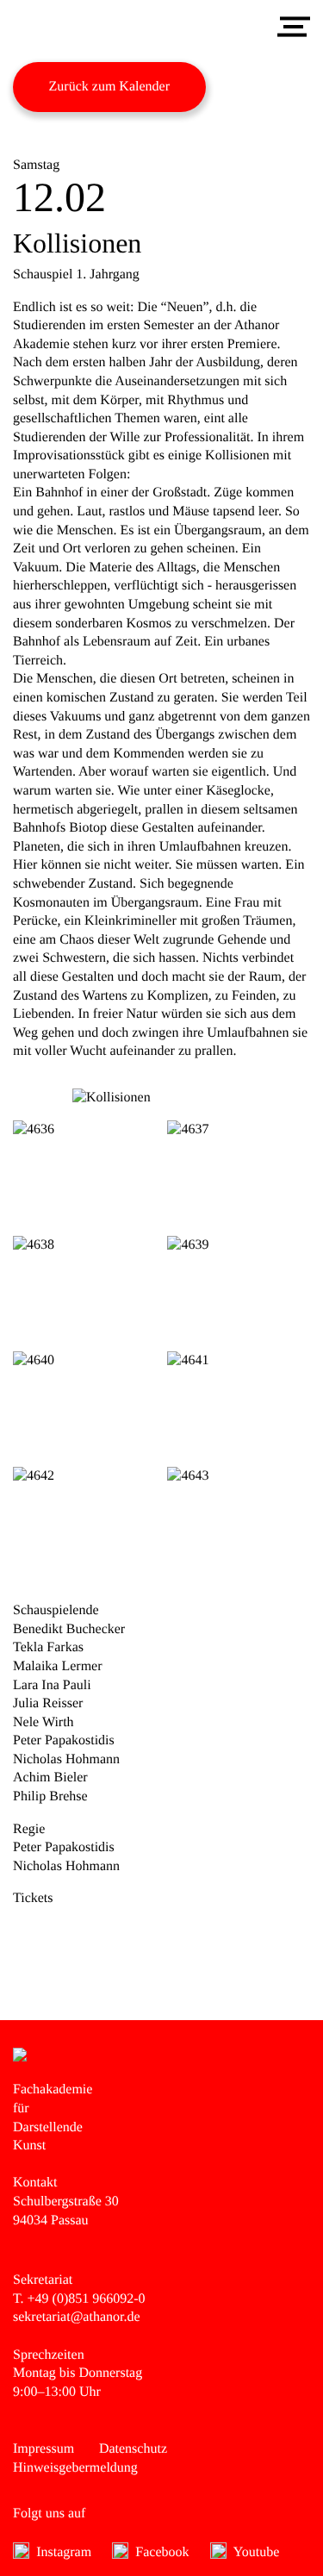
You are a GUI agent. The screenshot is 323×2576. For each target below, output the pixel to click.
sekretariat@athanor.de (77, 2317)
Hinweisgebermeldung (75, 2468)
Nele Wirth (43, 1722)
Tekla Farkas (48, 1647)
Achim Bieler (50, 1778)
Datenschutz (133, 2449)
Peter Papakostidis (64, 1740)
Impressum (43, 2449)
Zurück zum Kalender (109, 87)
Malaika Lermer (58, 1666)
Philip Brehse (50, 1796)
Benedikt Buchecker (69, 1629)
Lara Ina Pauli (52, 1685)
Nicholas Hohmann (66, 1759)
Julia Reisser (48, 1703)
